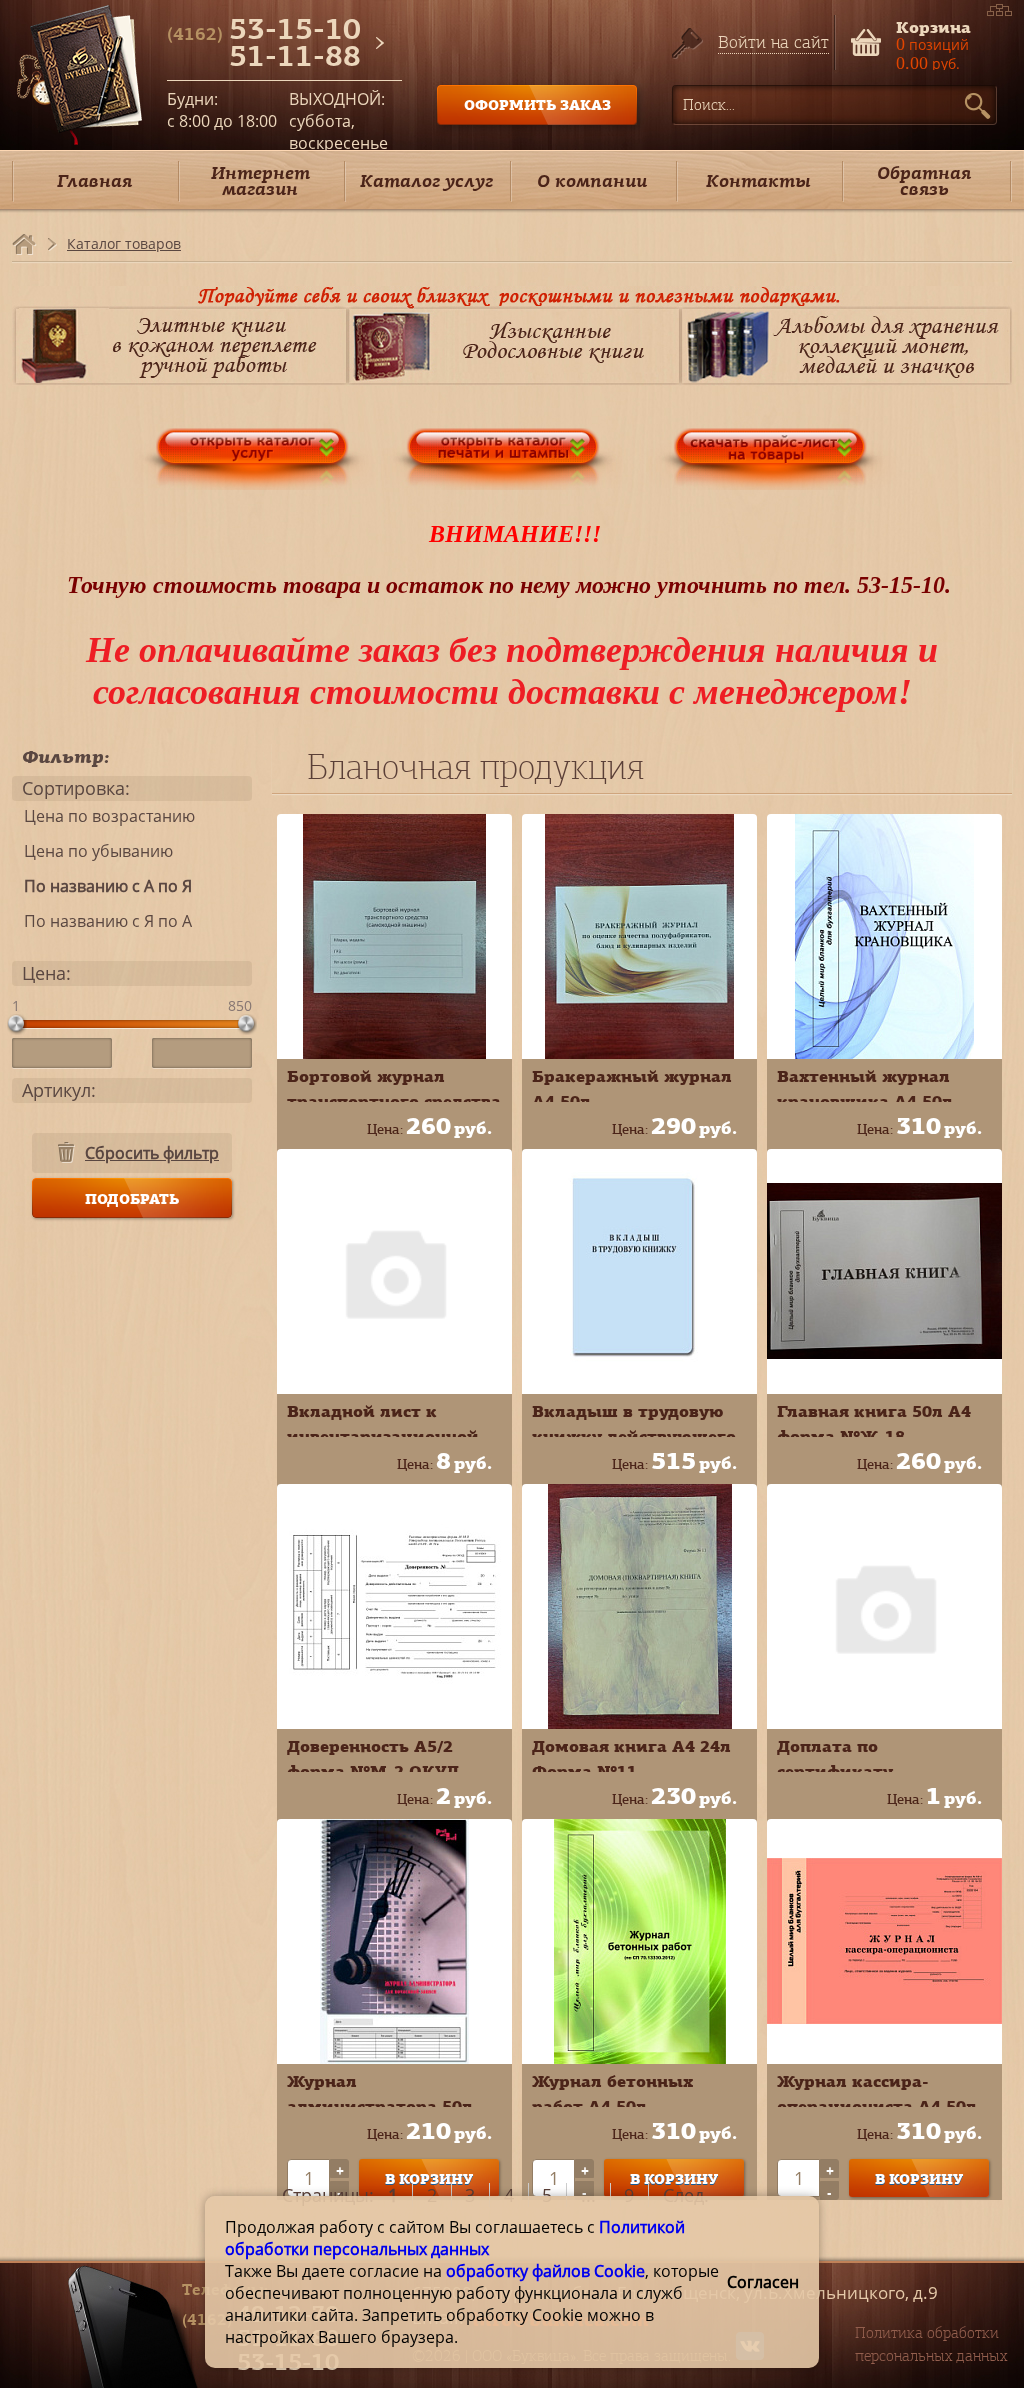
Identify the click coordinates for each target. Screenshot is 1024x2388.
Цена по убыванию (92, 851)
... (588, 2195)
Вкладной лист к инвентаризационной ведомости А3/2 (383, 1436)
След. (686, 2195)
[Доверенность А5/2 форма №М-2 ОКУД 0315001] (394, 1606)
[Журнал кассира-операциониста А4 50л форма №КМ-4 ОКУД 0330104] (884, 1941)
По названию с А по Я (102, 886)
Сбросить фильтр (152, 1153)
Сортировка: (76, 788)
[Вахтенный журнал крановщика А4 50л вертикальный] (884, 936)
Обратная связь (924, 180)
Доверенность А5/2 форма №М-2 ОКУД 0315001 (373, 1771)
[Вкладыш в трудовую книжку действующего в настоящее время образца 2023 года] (639, 1271)
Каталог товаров (124, 243)
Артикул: (59, 1090)
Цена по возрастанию (103, 816)
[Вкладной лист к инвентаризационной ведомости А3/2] (394, 1271)
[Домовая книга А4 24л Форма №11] (639, 1606)
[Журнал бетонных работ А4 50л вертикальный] (639, 1941)
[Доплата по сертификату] (884, 1606)
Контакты (758, 180)
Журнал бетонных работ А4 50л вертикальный (612, 2106)
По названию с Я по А (102, 921)
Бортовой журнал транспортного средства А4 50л (394, 1101)
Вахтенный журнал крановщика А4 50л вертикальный (865, 1101)
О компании (592, 180)
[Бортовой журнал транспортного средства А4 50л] (394, 936)
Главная (94, 180)
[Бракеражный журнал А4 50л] (639, 936)
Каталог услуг (426, 180)
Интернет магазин (260, 180)
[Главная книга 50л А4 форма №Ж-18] (884, 1271)
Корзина (933, 25)
